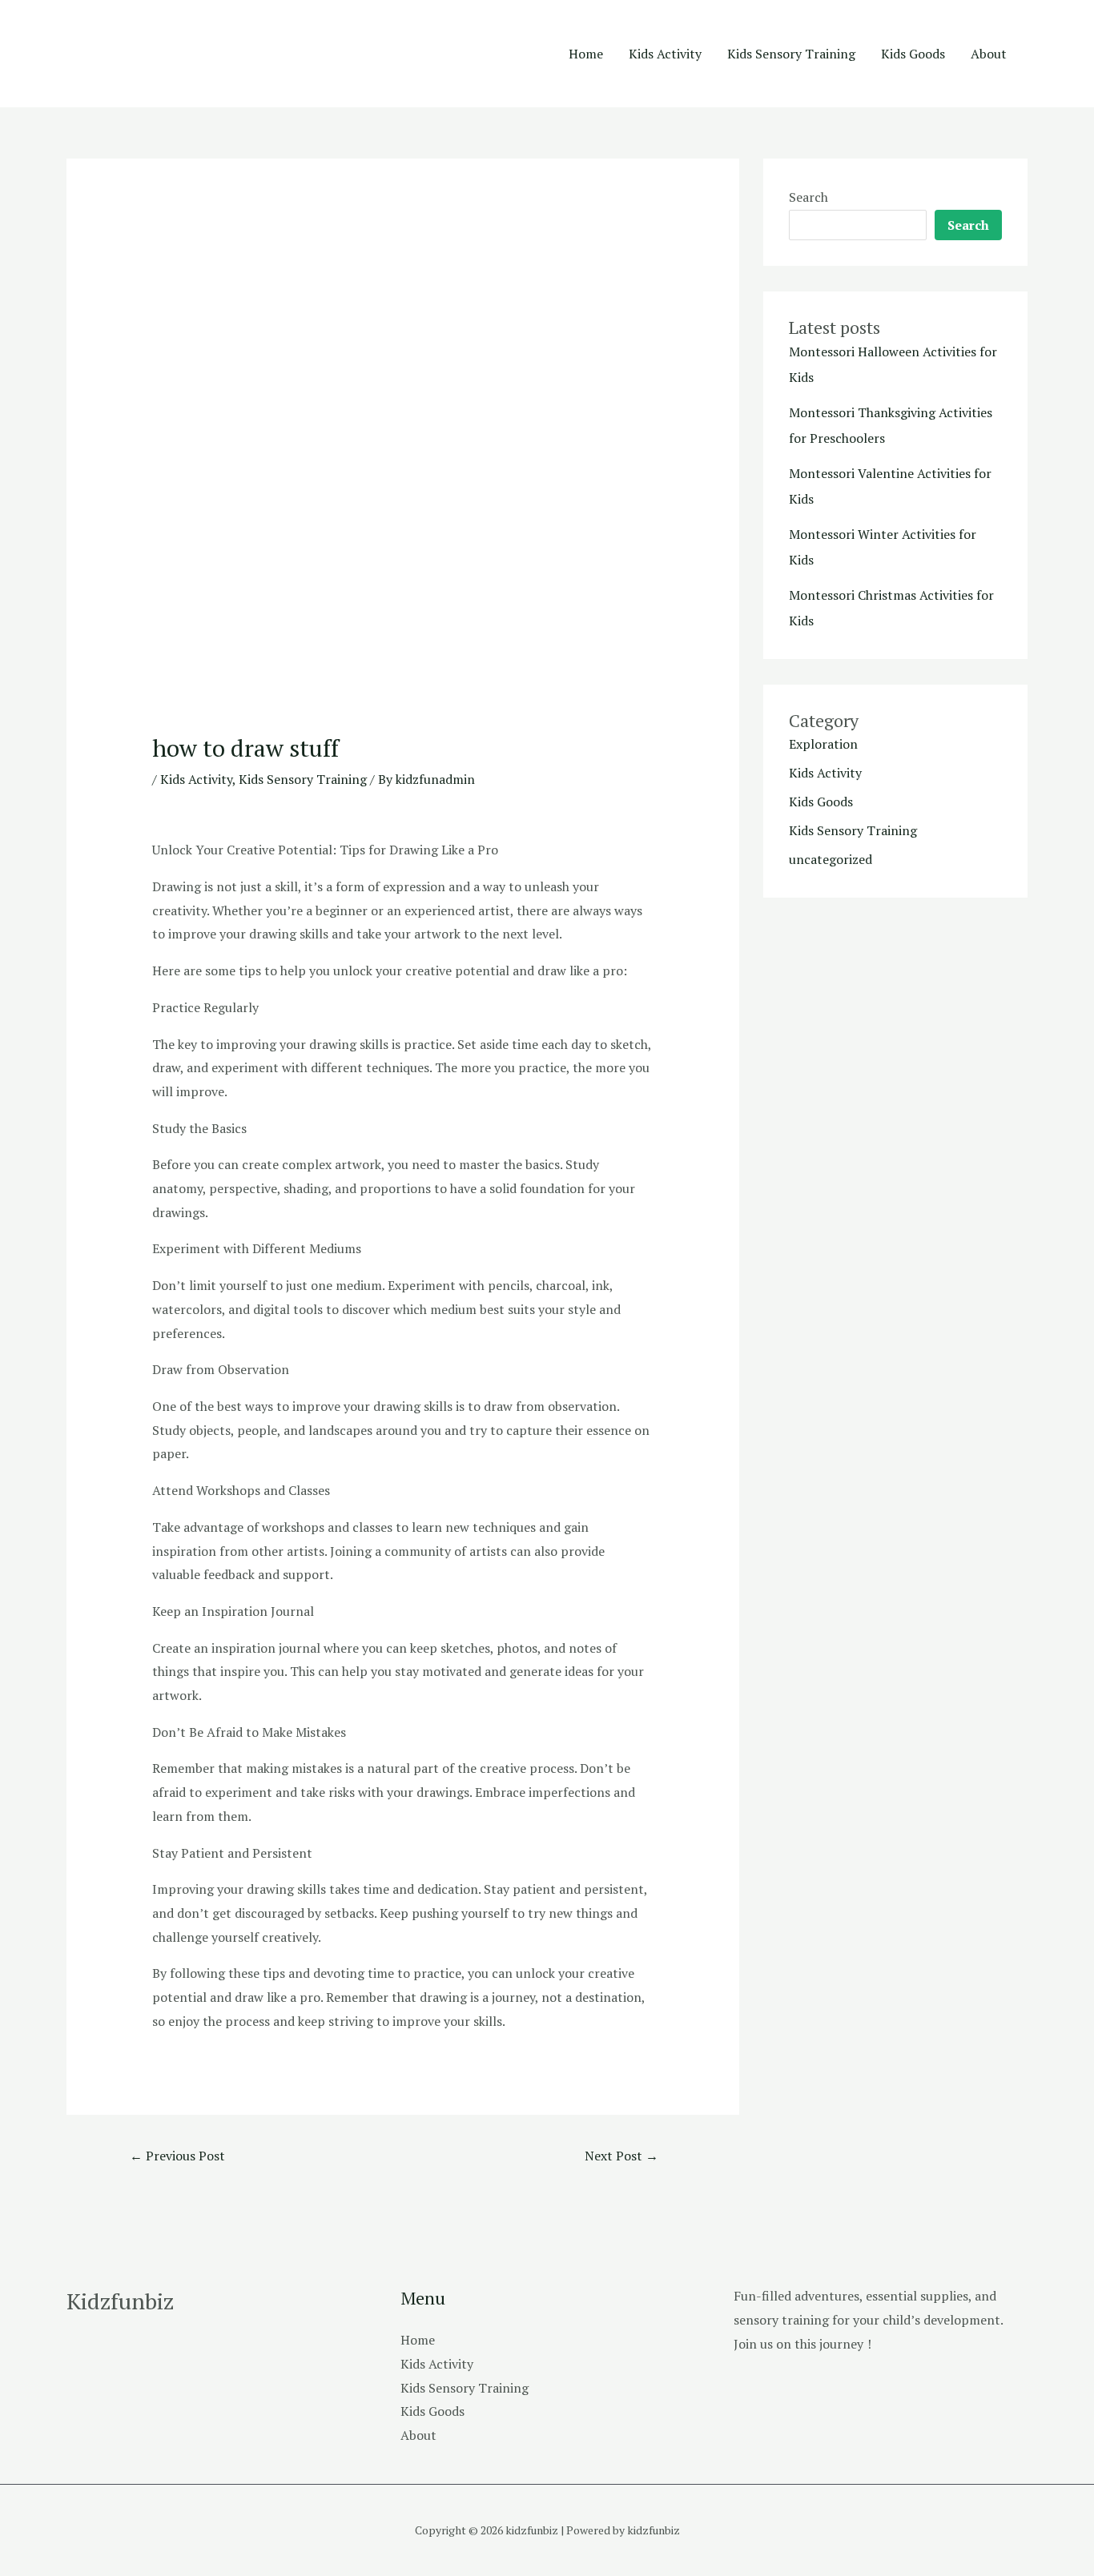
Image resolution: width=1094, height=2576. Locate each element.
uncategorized (831, 859)
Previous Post (177, 2156)
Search (808, 197)
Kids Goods (913, 54)
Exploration (823, 744)
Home (586, 54)
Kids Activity (665, 54)
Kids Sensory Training (791, 54)
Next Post (621, 2156)
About (989, 54)
